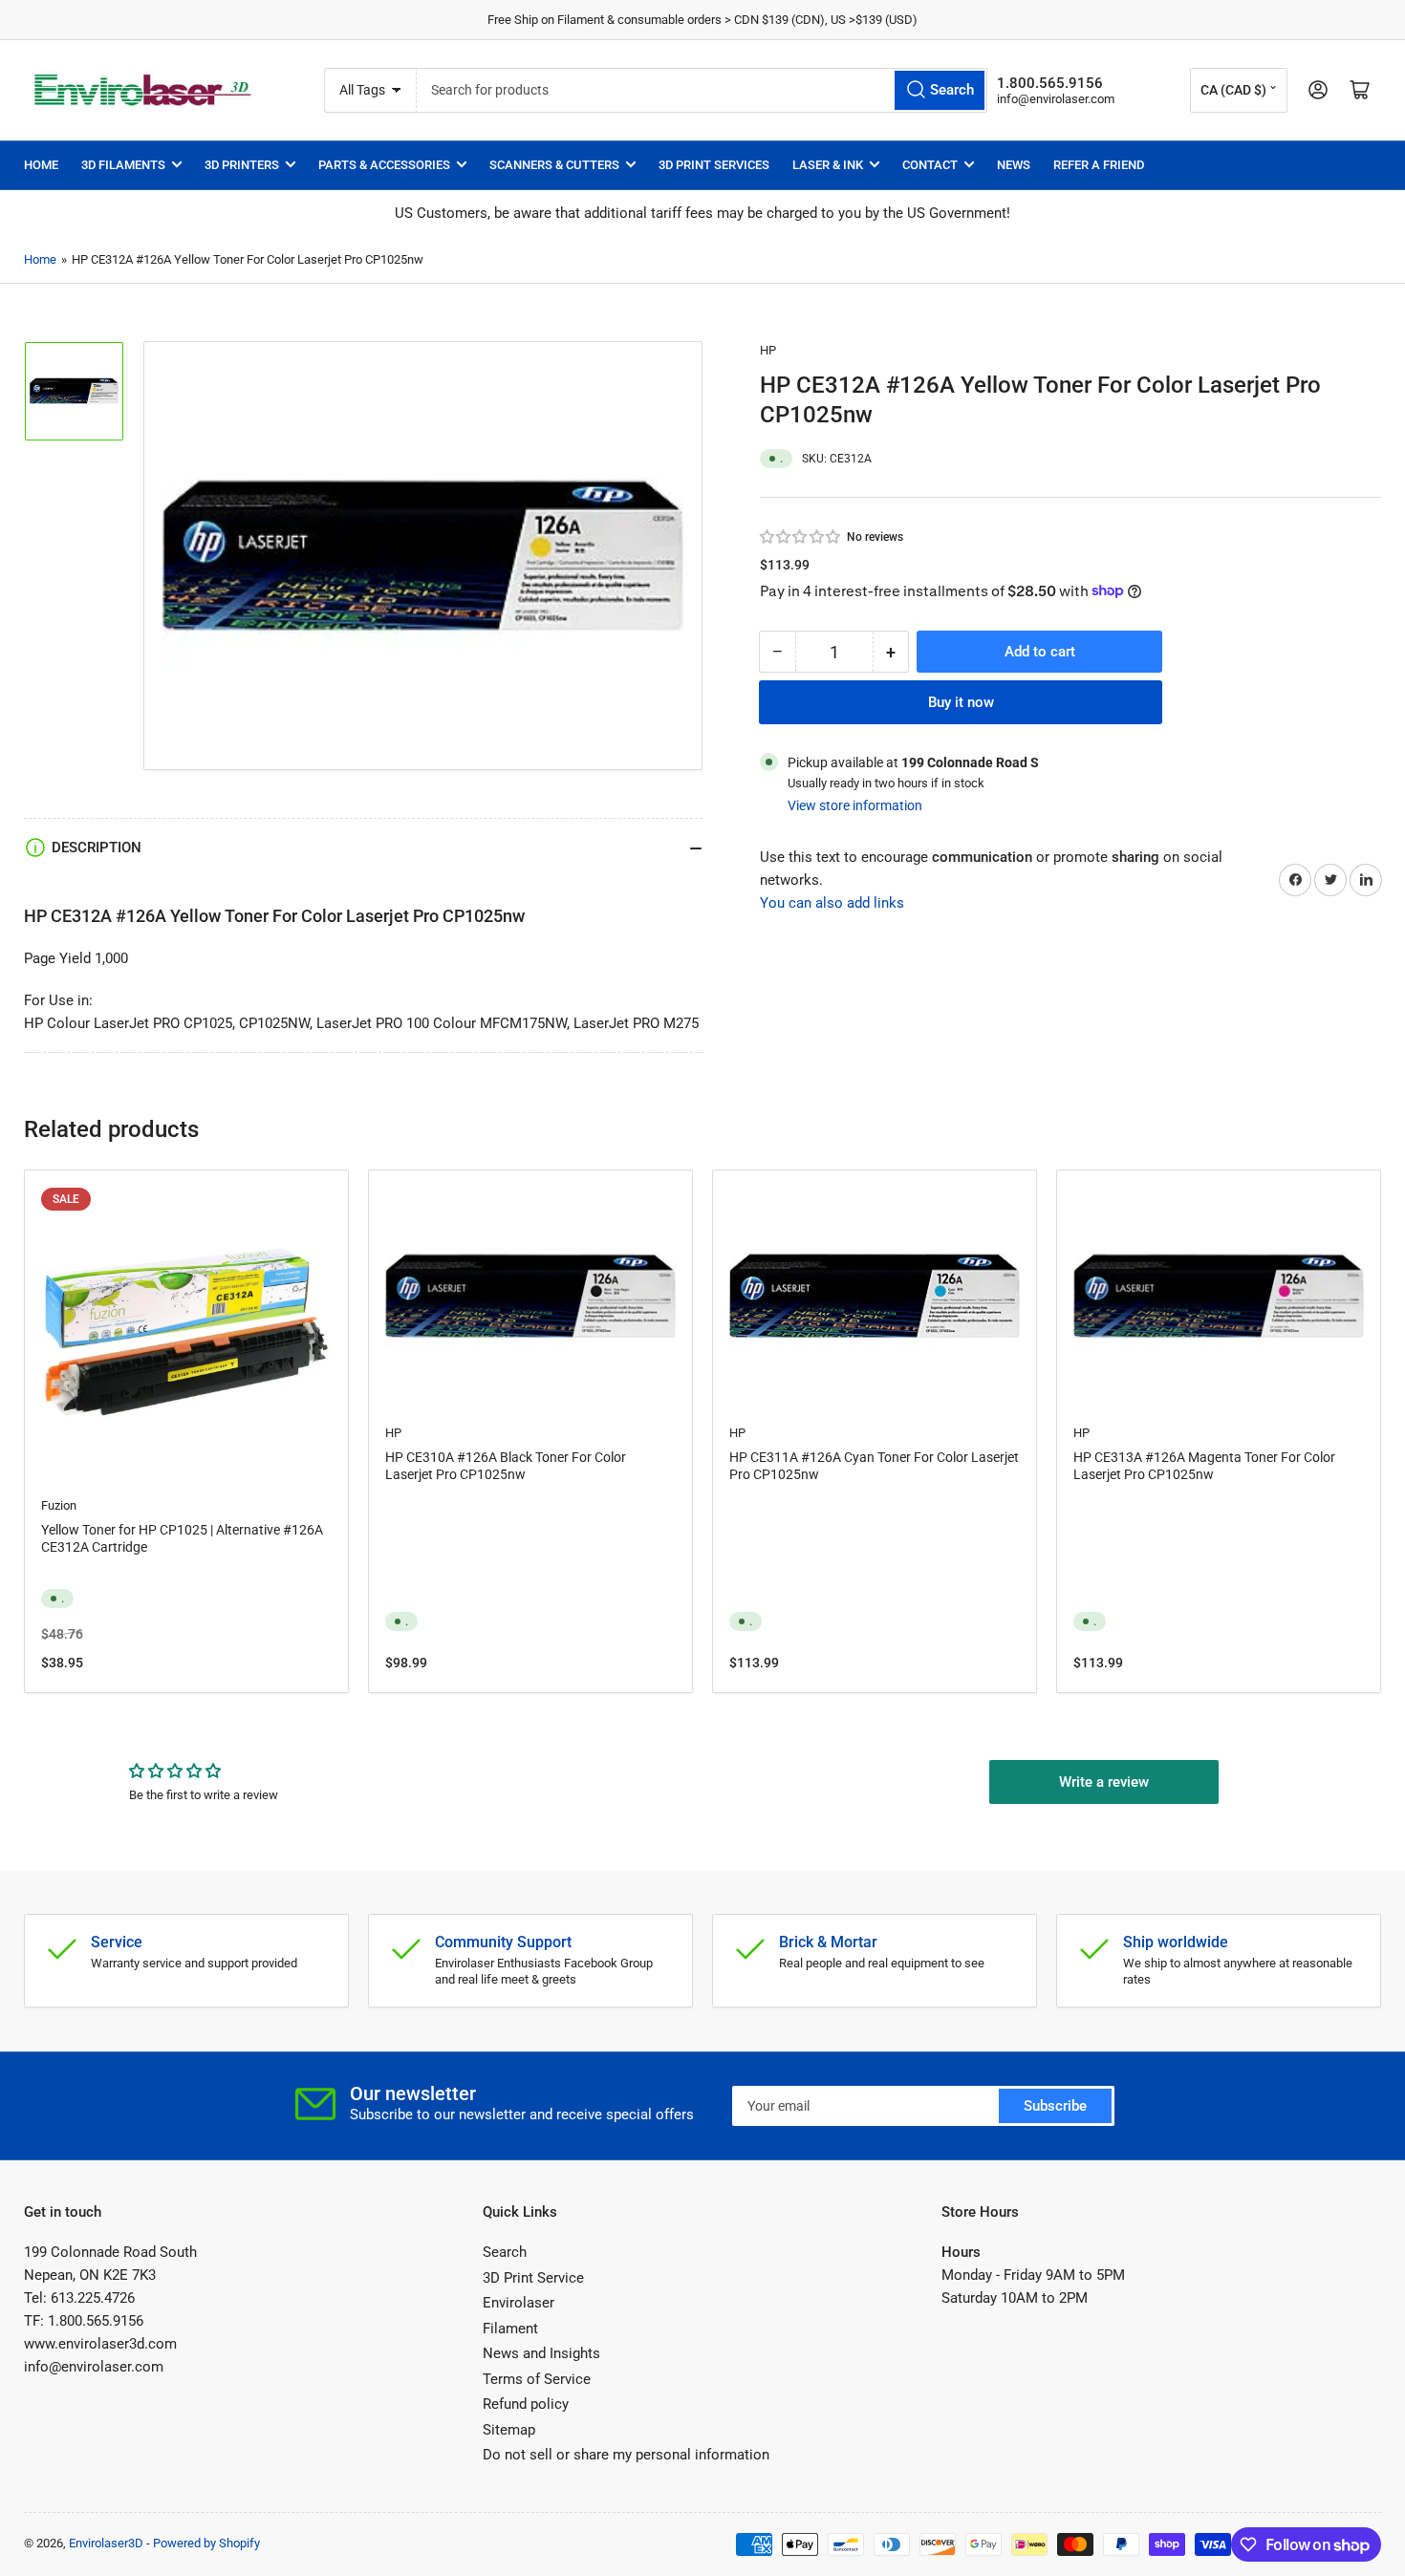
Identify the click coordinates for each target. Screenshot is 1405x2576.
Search (505, 2252)
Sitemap (509, 2430)
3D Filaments (123, 165)
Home (41, 165)
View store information (855, 805)
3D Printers (242, 165)
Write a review (1104, 1782)
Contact (930, 165)
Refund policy (526, 2404)
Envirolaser (519, 2303)
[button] (801, 537)
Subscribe (1055, 2106)
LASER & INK (828, 165)
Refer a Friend (1099, 165)
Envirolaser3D (106, 2543)
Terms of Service (537, 2379)
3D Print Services (714, 165)
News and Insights (541, 2353)
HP (768, 350)
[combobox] (702, 90)
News (1014, 165)
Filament (510, 2329)
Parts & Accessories (384, 165)
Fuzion (59, 1505)
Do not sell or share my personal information (626, 2455)
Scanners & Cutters (554, 165)
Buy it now (961, 701)
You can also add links (832, 902)
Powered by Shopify (206, 2543)
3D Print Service (533, 2278)
